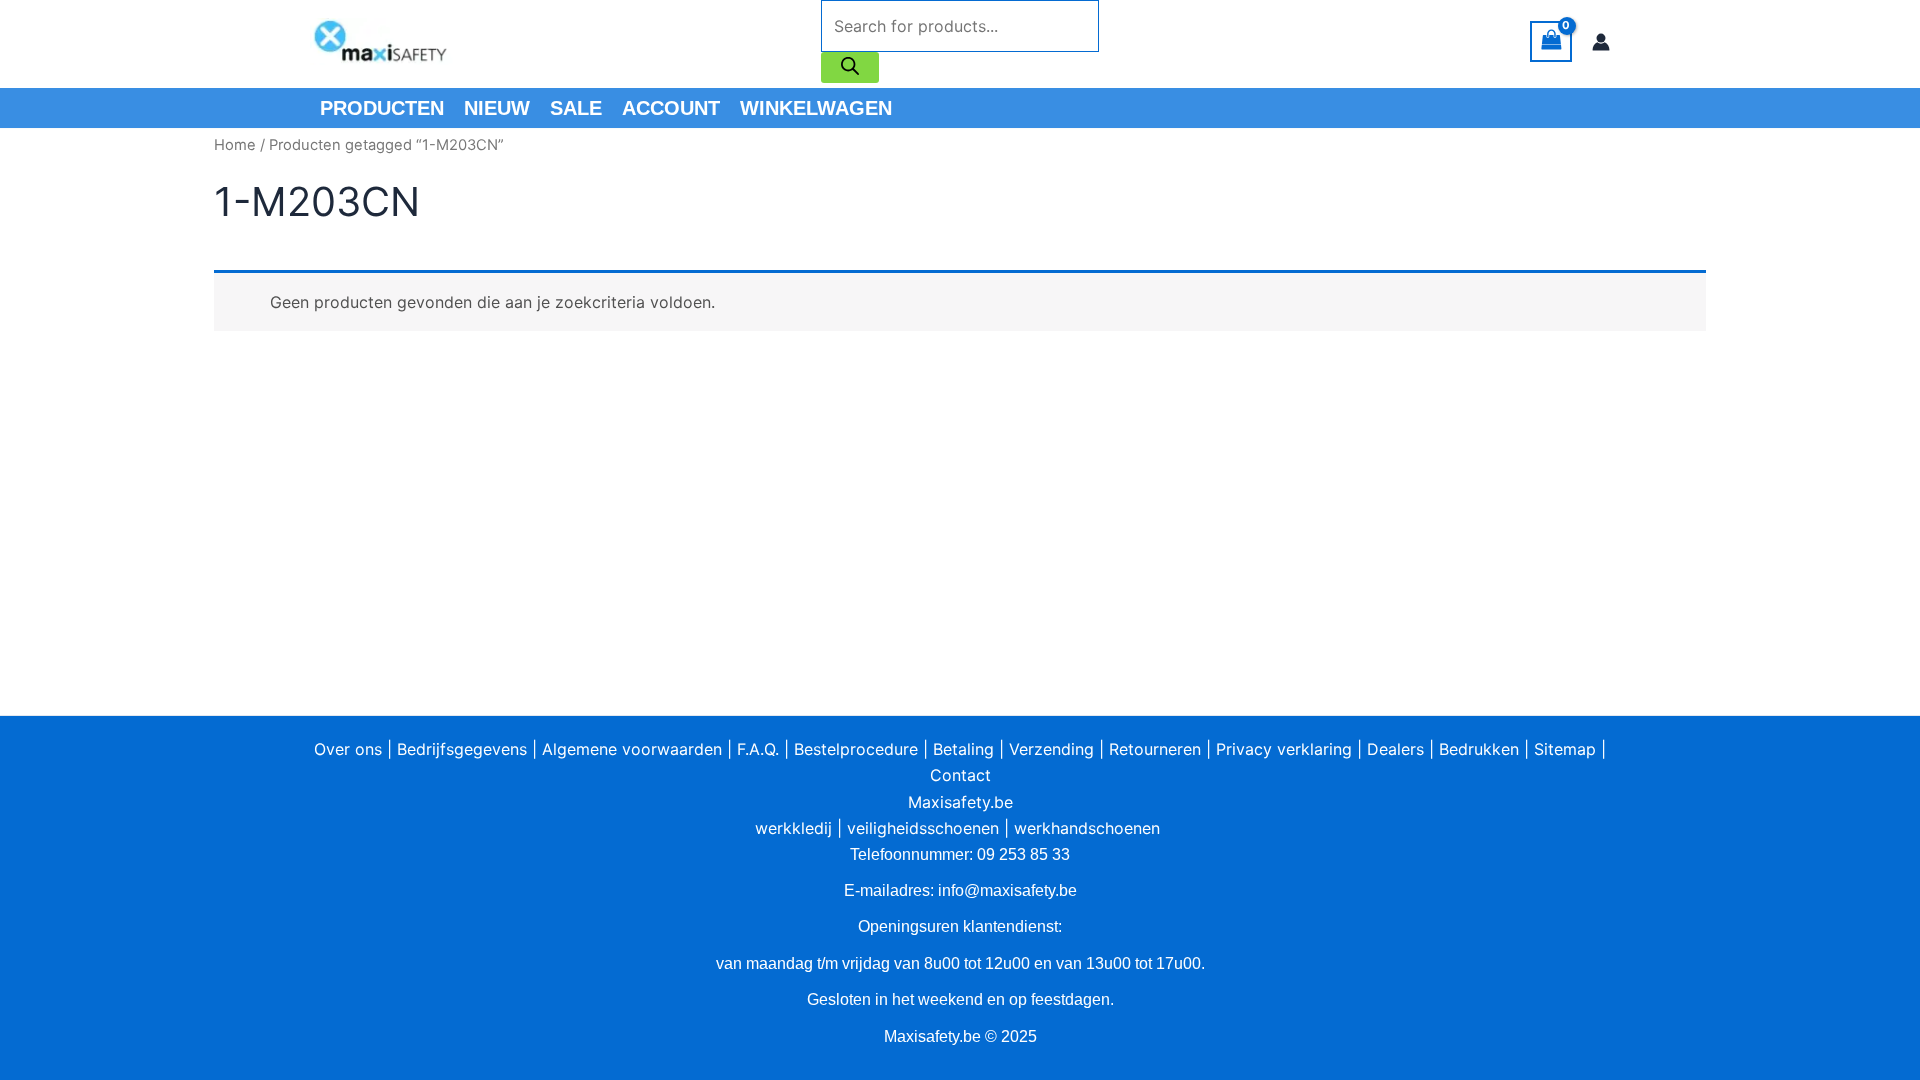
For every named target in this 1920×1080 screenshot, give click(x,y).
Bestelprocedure (856, 749)
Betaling (963, 749)
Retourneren (1155, 749)
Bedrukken (1479, 749)
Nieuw (497, 108)
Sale (576, 108)
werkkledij (793, 828)
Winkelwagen (816, 108)
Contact (960, 775)
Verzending (1051, 749)
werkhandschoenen (1087, 828)
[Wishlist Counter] (1125, 42)
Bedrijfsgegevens (462, 749)
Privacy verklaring (1284, 749)
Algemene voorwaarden (632, 749)
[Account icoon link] (1601, 42)
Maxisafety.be (960, 802)
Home (235, 145)
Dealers (1395, 749)
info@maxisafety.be (1007, 890)
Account (671, 108)
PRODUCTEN (382, 108)
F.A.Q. (758, 749)
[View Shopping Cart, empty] (1551, 41)
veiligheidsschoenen (923, 828)
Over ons (348, 749)
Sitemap (1565, 749)
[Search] (850, 67)
